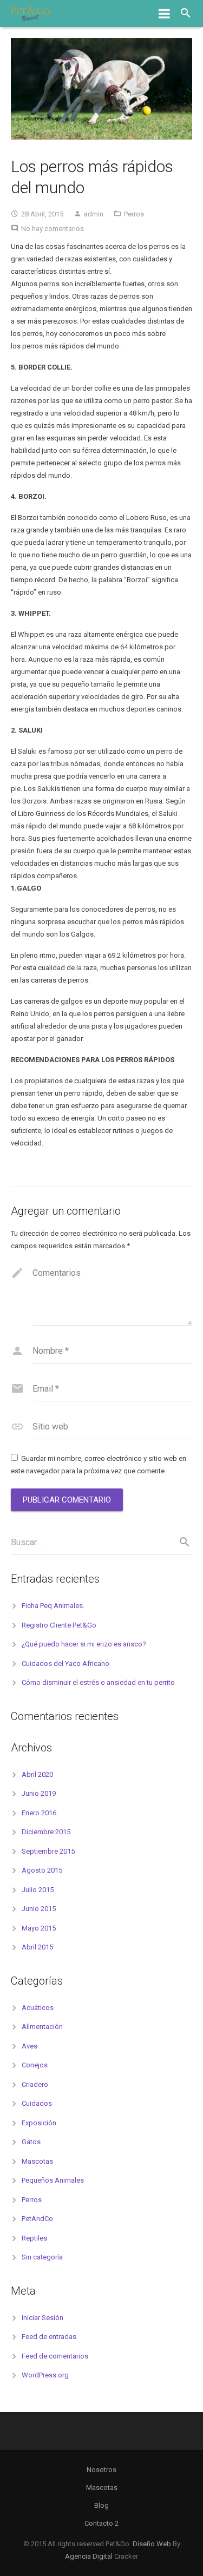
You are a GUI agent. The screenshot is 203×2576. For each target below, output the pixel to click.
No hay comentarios (53, 229)
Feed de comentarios (55, 2356)
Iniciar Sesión (42, 2318)
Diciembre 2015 (46, 1832)
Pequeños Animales (53, 2180)
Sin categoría (42, 2257)
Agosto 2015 (42, 1870)
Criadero (35, 2084)
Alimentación (42, 2027)
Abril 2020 (37, 1774)
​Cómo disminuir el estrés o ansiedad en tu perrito (98, 1682)
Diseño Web (152, 2544)
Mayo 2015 (39, 1928)
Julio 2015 (38, 1890)
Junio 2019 (39, 1793)
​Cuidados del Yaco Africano (66, 1663)
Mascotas (37, 2161)
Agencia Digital (89, 2556)
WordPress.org (45, 2375)
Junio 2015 (39, 1909)
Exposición (39, 2123)
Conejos (35, 2065)
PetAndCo (37, 2219)
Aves (30, 2046)
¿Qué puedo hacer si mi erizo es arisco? (84, 1644)
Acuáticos (38, 2008)
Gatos (31, 2142)
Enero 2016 (39, 1813)
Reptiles (34, 2238)
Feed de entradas (49, 2337)
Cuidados (37, 2103)
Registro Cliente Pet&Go (59, 1625)
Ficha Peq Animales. (53, 1606)
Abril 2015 (37, 1947)
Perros (134, 214)
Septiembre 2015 (48, 1851)
